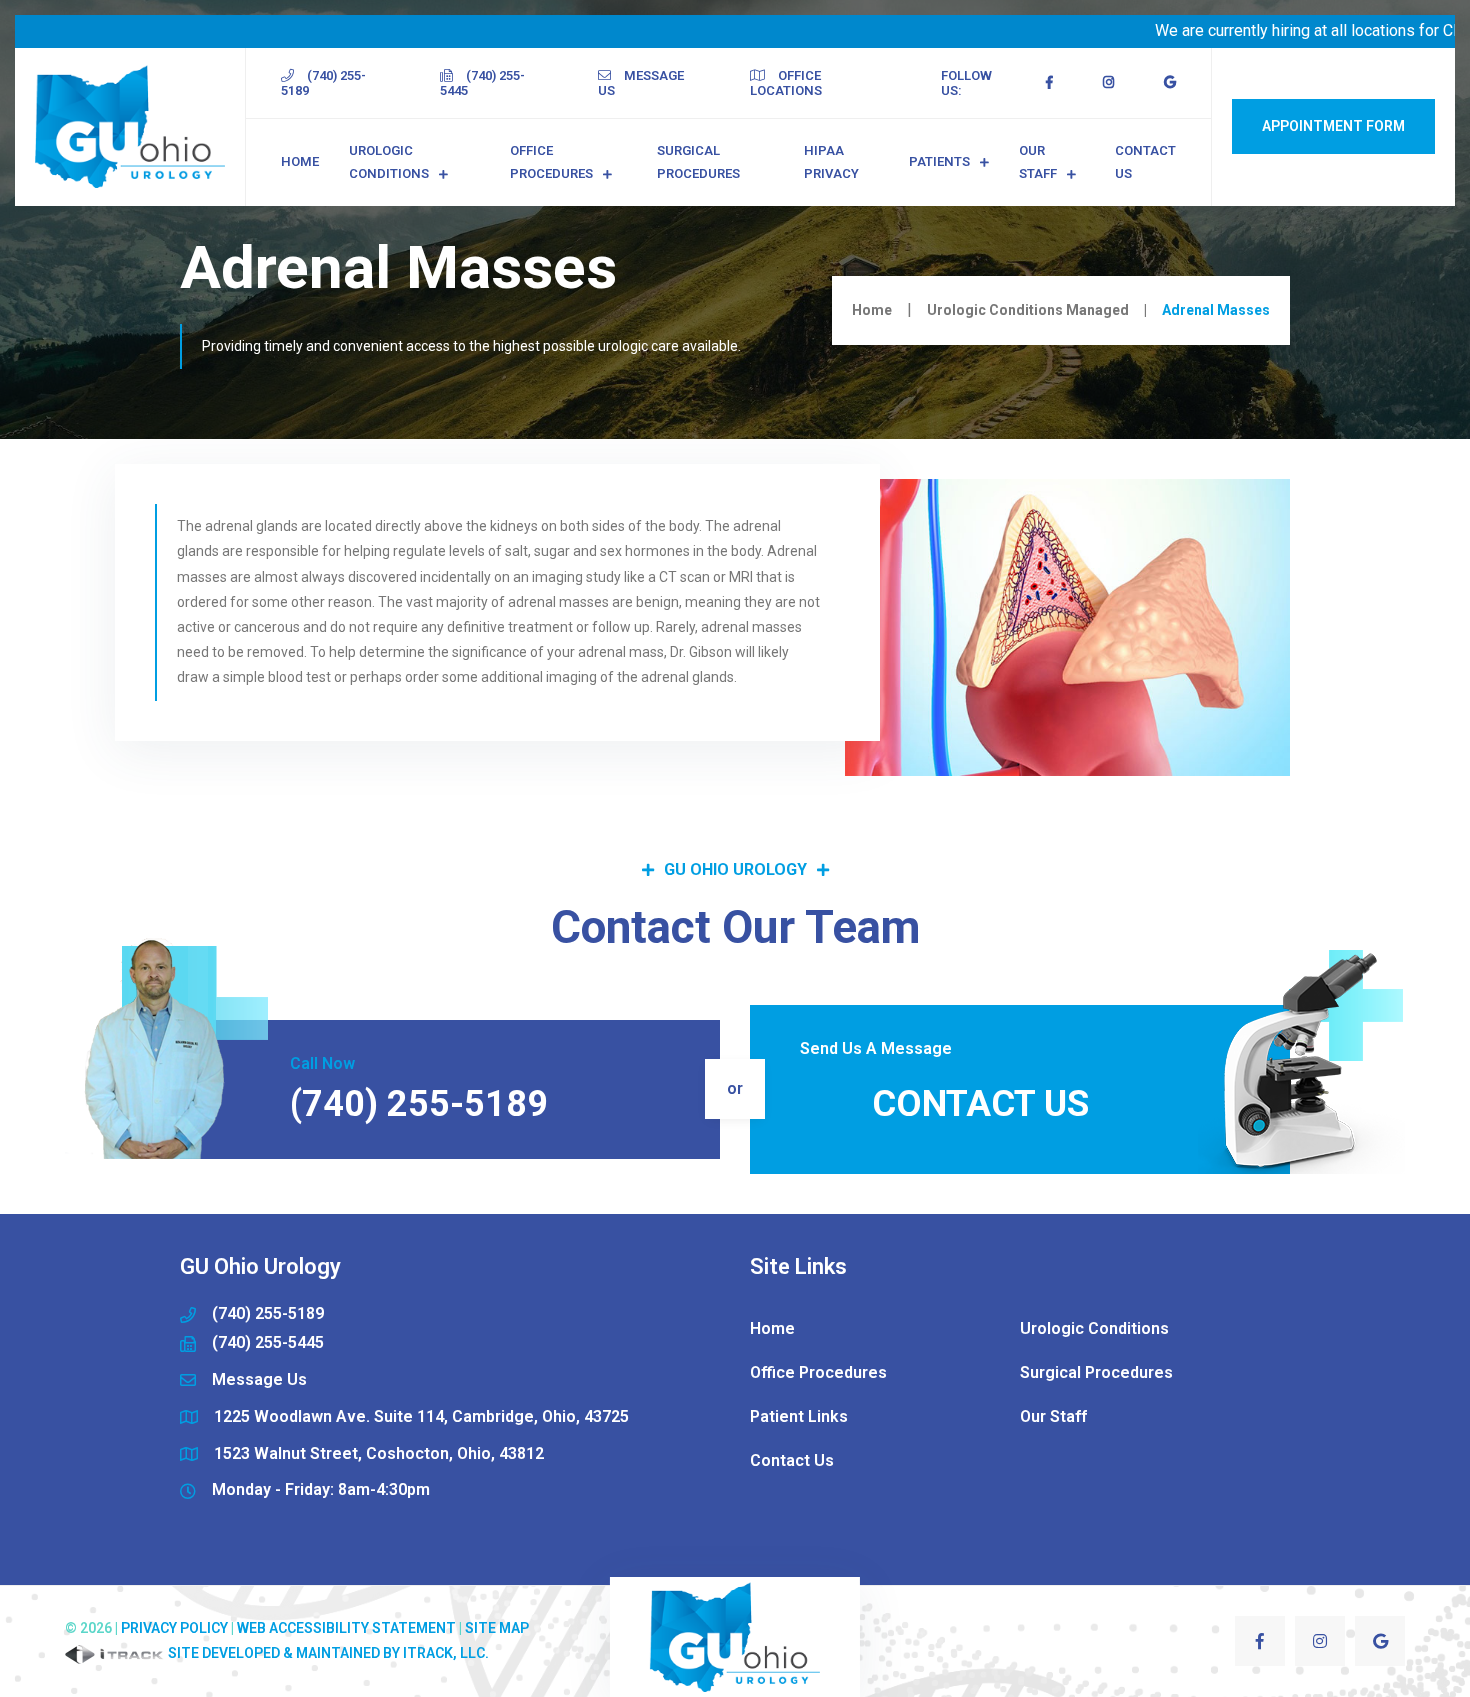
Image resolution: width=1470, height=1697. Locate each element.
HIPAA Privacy (831, 162)
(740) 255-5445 (482, 83)
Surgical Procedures (698, 162)
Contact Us (1145, 162)
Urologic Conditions (389, 162)
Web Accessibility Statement (346, 1628)
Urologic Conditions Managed (1028, 310)
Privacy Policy (174, 1628)
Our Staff (1038, 162)
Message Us (641, 83)
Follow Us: (966, 83)
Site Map (497, 1628)
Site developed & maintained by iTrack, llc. (327, 1653)
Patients (939, 161)
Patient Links (799, 1416)
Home (300, 161)
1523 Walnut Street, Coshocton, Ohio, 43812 (379, 1453)
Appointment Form (1333, 126)
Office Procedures (551, 162)
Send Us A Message (876, 1048)
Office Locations (786, 83)
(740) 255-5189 (323, 83)
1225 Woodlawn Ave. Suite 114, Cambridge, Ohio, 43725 (421, 1416)
